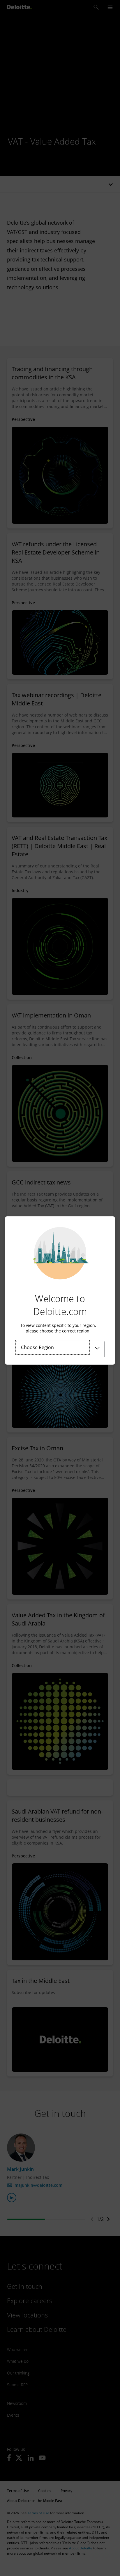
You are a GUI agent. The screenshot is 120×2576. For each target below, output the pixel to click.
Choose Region (37, 1347)
